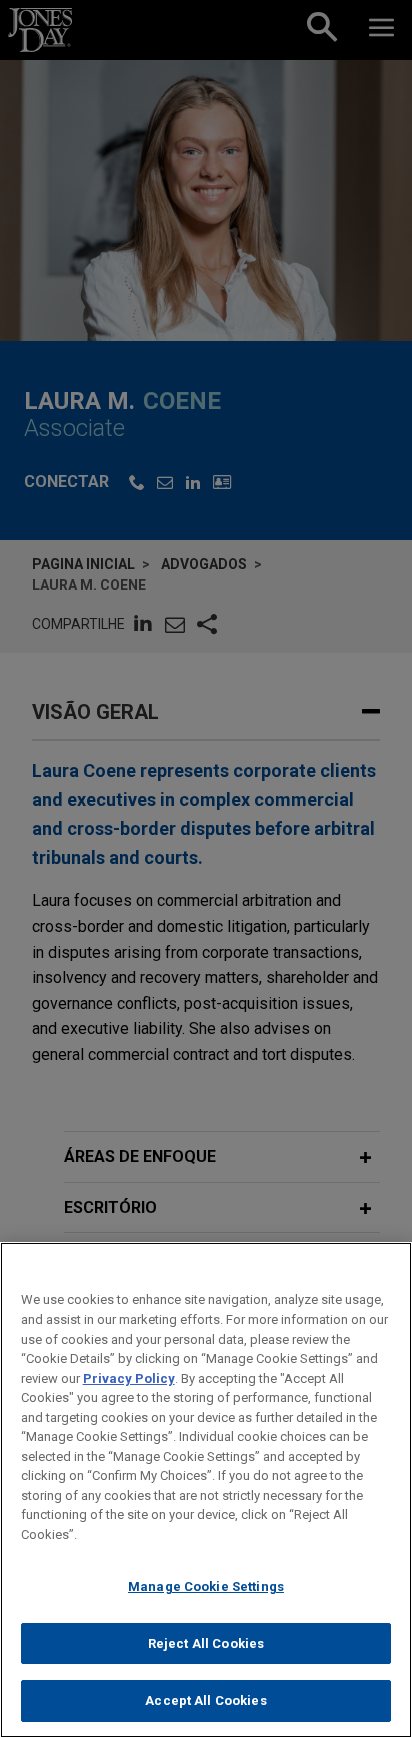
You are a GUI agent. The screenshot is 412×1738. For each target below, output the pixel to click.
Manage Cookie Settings (206, 1586)
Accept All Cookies (205, 1700)
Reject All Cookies (206, 1643)
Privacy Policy (129, 1378)
